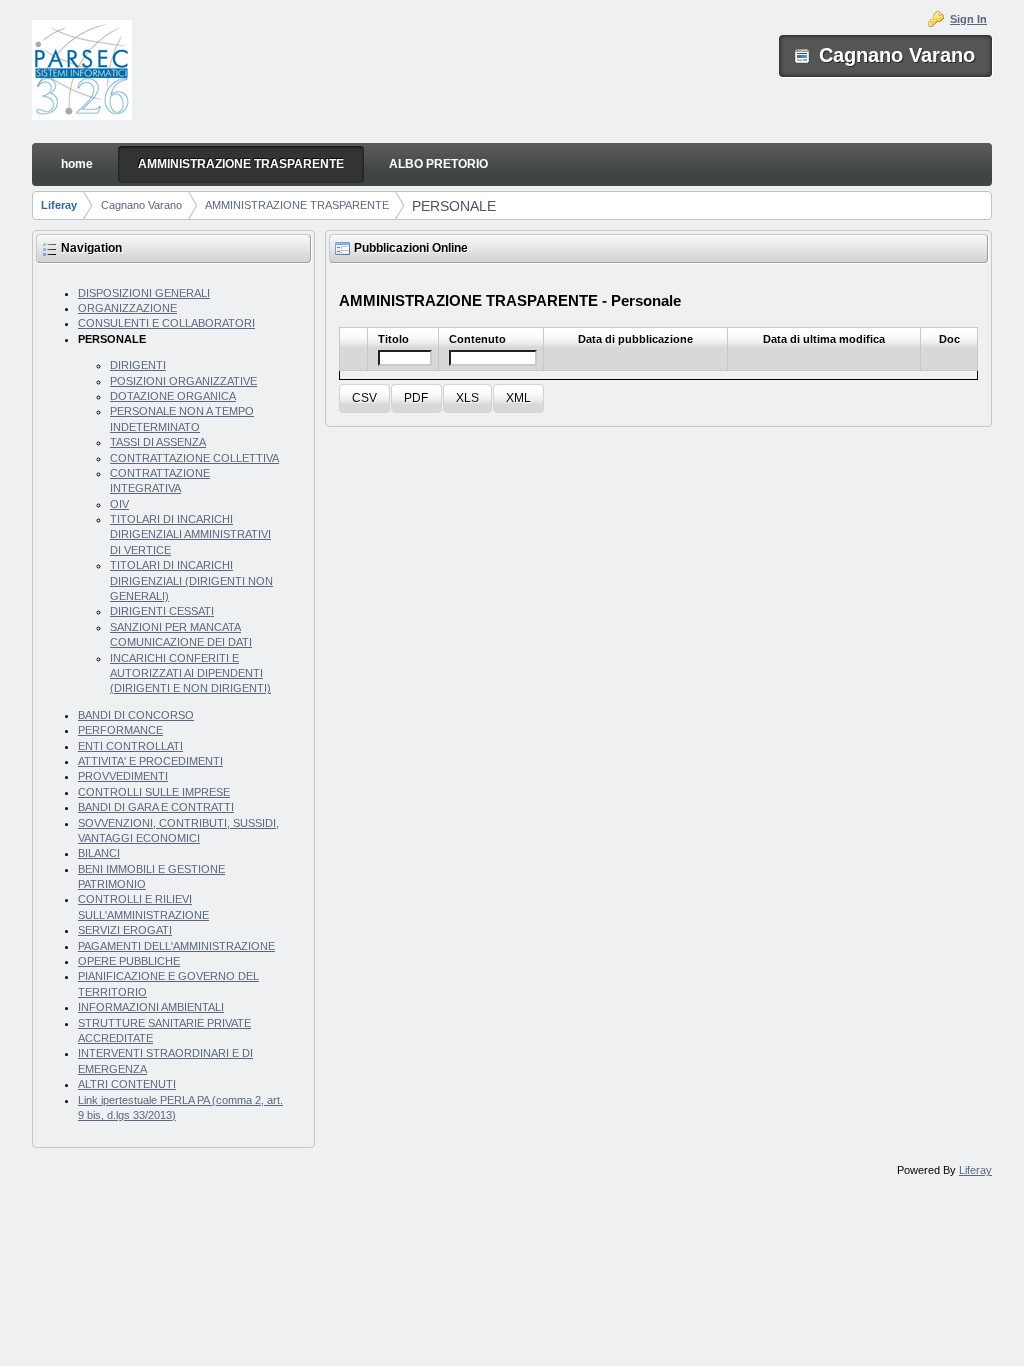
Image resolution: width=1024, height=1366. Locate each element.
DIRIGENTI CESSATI (162, 611)
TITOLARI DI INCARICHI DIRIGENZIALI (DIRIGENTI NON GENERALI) (191, 580)
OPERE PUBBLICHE (129, 961)
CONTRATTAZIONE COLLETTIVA (194, 458)
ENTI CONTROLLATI (130, 746)
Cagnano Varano (141, 205)
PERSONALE (454, 206)
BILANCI (99, 853)
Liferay (59, 205)
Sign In (968, 19)
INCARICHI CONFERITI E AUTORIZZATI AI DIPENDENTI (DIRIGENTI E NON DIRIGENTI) (190, 673)
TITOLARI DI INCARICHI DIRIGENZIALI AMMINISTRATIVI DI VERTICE (190, 534)
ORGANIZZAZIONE (127, 308)
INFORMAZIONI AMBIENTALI (151, 1007)
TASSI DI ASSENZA (158, 442)
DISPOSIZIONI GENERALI (144, 293)
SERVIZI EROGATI (125, 930)
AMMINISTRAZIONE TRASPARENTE (297, 205)
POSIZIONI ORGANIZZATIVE (183, 381)
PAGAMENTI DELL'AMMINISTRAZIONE (176, 946)
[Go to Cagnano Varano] (82, 72)
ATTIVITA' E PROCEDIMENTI (150, 761)
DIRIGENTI (138, 365)
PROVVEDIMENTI (123, 776)
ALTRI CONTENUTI (127, 1084)
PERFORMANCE (120, 730)
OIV (119, 504)
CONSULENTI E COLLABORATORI (166, 323)
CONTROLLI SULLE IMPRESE (154, 792)
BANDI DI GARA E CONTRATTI (156, 807)
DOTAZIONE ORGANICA (173, 396)
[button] (364, 398)
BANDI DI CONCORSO (136, 715)
